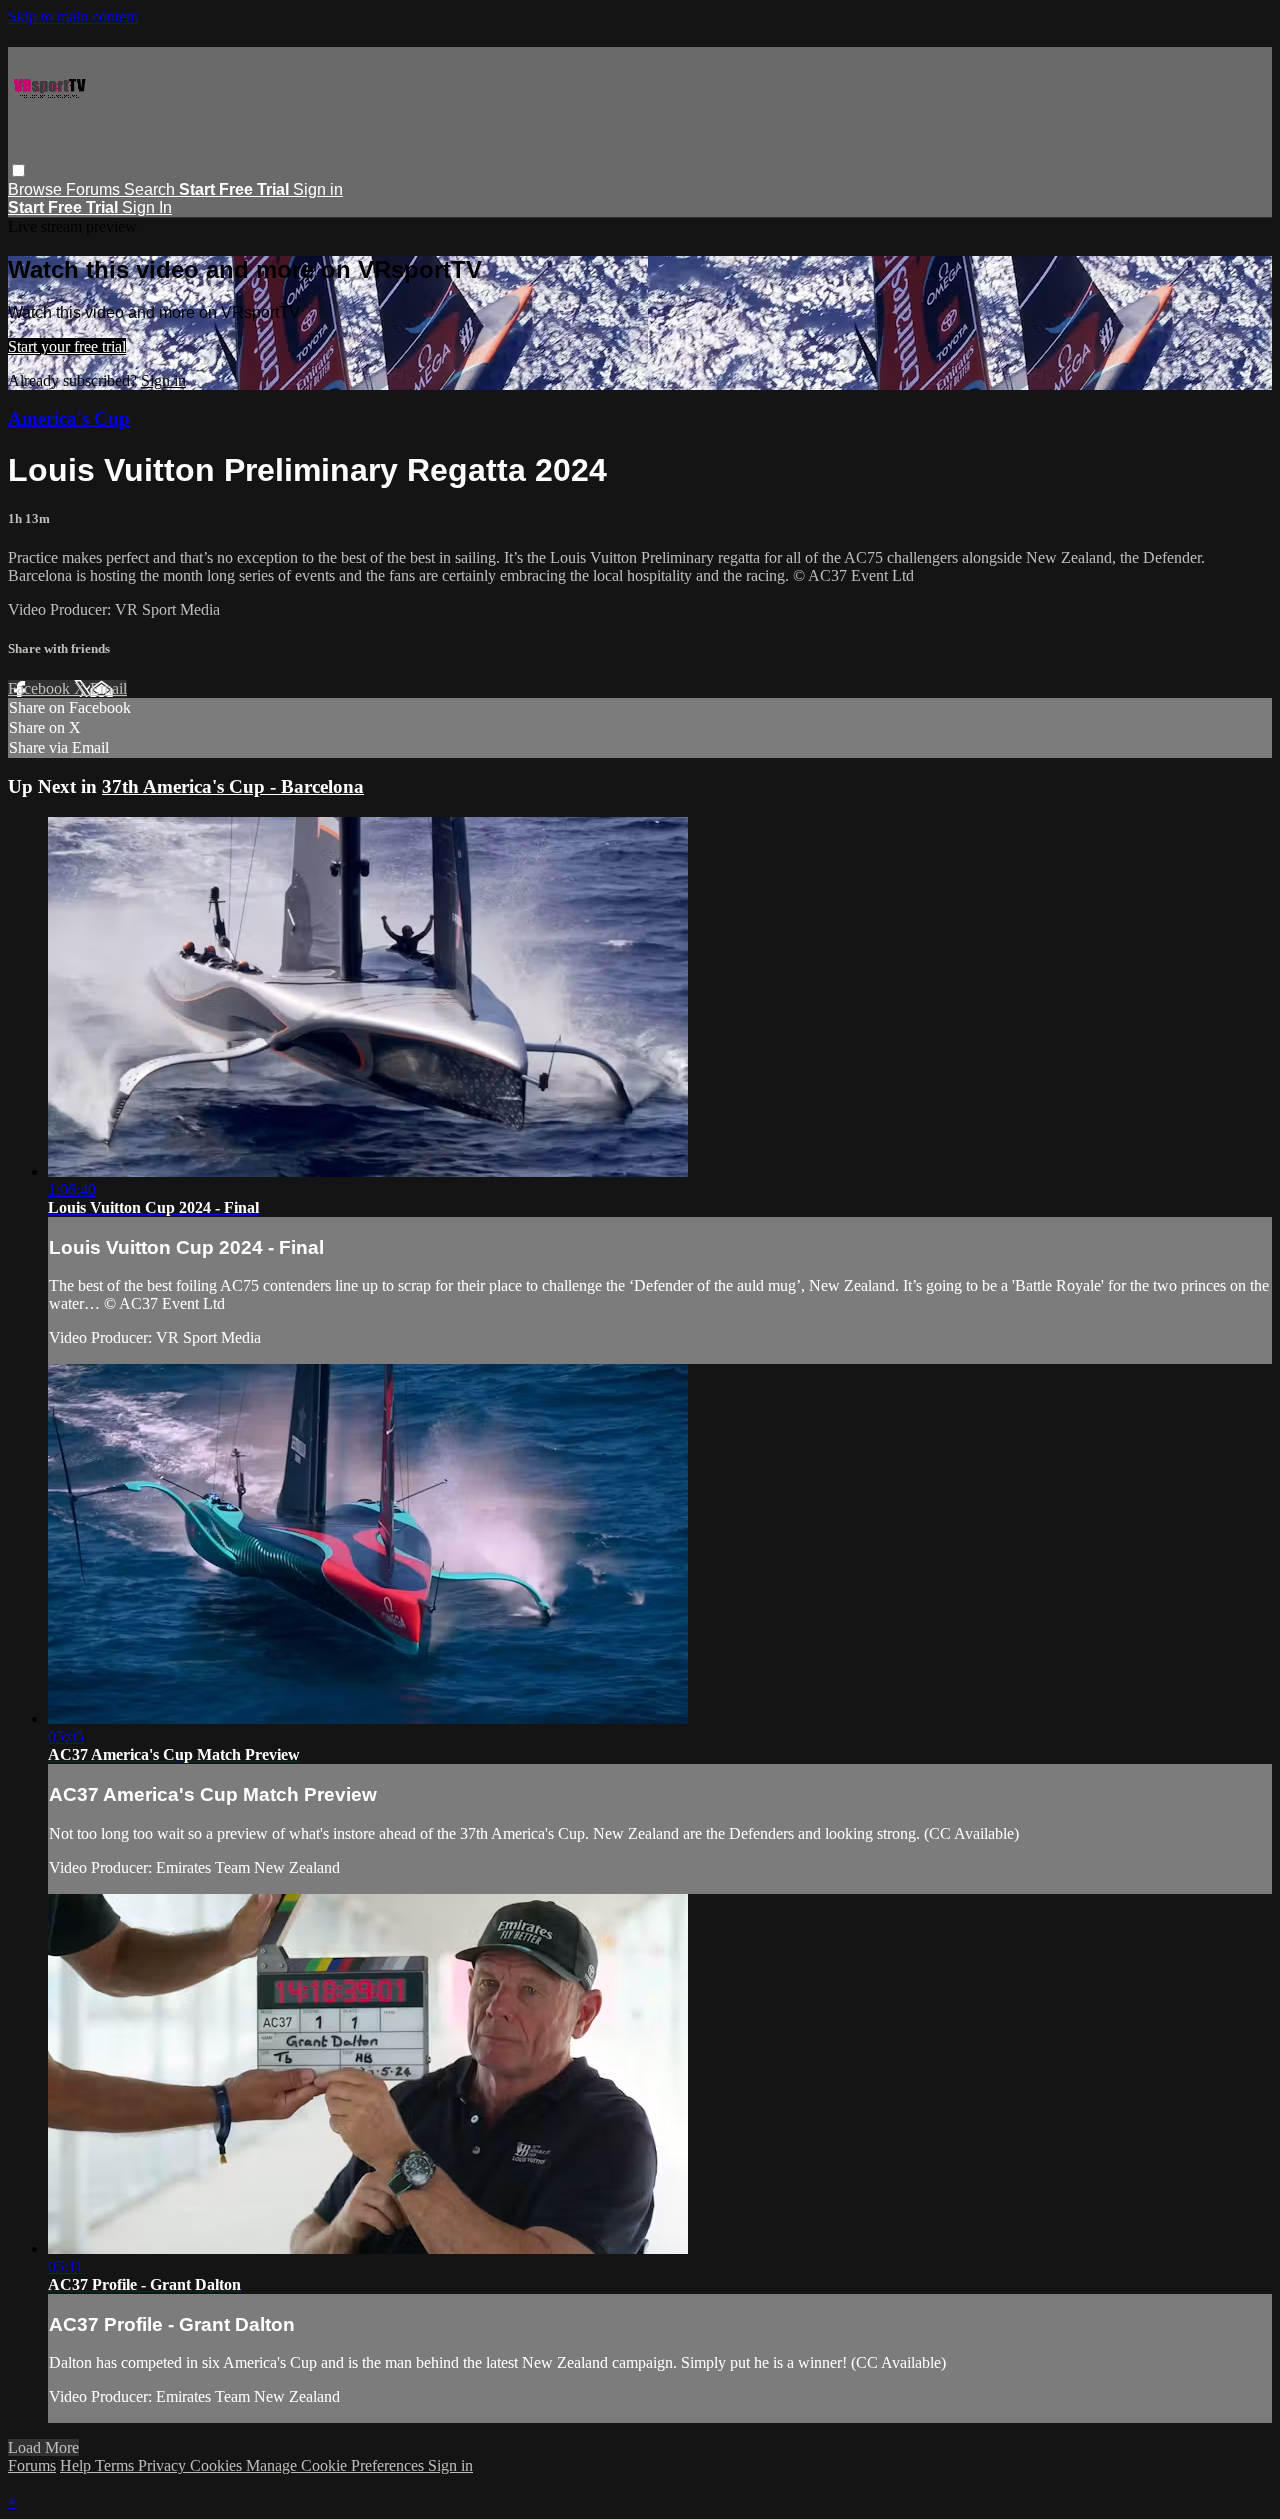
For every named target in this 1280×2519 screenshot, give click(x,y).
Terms (116, 2465)
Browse (37, 189)
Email (108, 688)
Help (77, 2465)
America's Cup (69, 418)
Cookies (218, 2465)
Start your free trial (67, 346)
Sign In (147, 207)
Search (151, 189)
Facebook (41, 688)
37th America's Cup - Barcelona (233, 786)
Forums (95, 189)
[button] (18, 170)
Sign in (318, 189)
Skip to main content (73, 16)
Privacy (164, 2465)
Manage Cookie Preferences (337, 2465)
